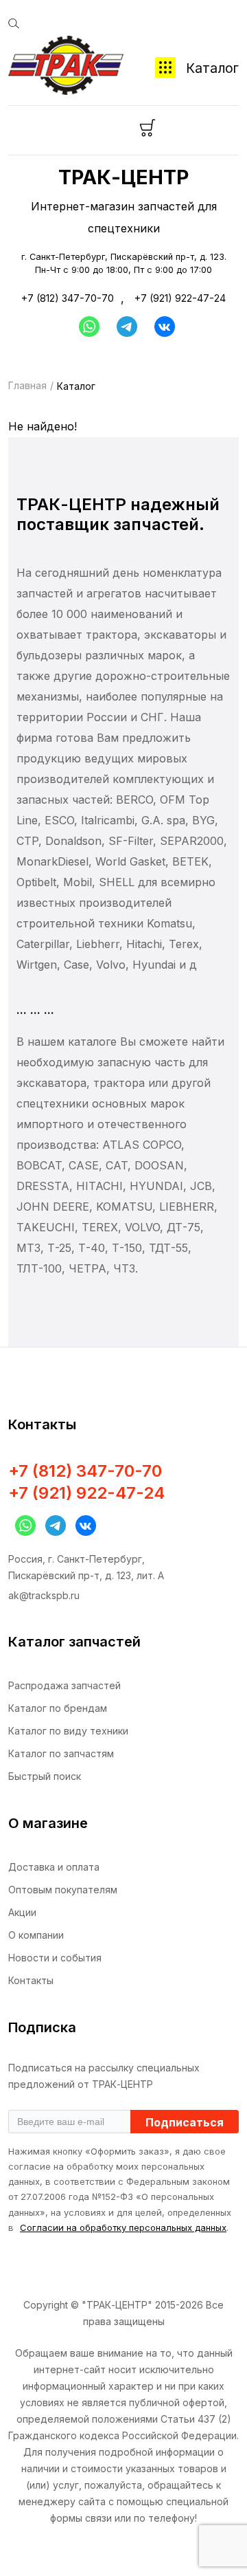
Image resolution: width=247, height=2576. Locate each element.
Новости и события (55, 1958)
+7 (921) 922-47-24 (180, 298)
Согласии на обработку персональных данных (123, 2227)
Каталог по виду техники (68, 1731)
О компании (36, 1935)
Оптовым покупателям (63, 1890)
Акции (22, 1912)
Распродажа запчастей (64, 1685)
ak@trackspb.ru (44, 1595)
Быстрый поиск (45, 1776)
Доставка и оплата (54, 1867)
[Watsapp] (22, 1526)
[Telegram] (127, 327)
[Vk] (165, 327)
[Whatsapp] (86, 327)
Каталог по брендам (58, 1708)
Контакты (31, 1980)
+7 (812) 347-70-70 (68, 298)
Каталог (212, 68)
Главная (27, 385)
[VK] (82, 1526)
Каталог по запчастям (61, 1753)
